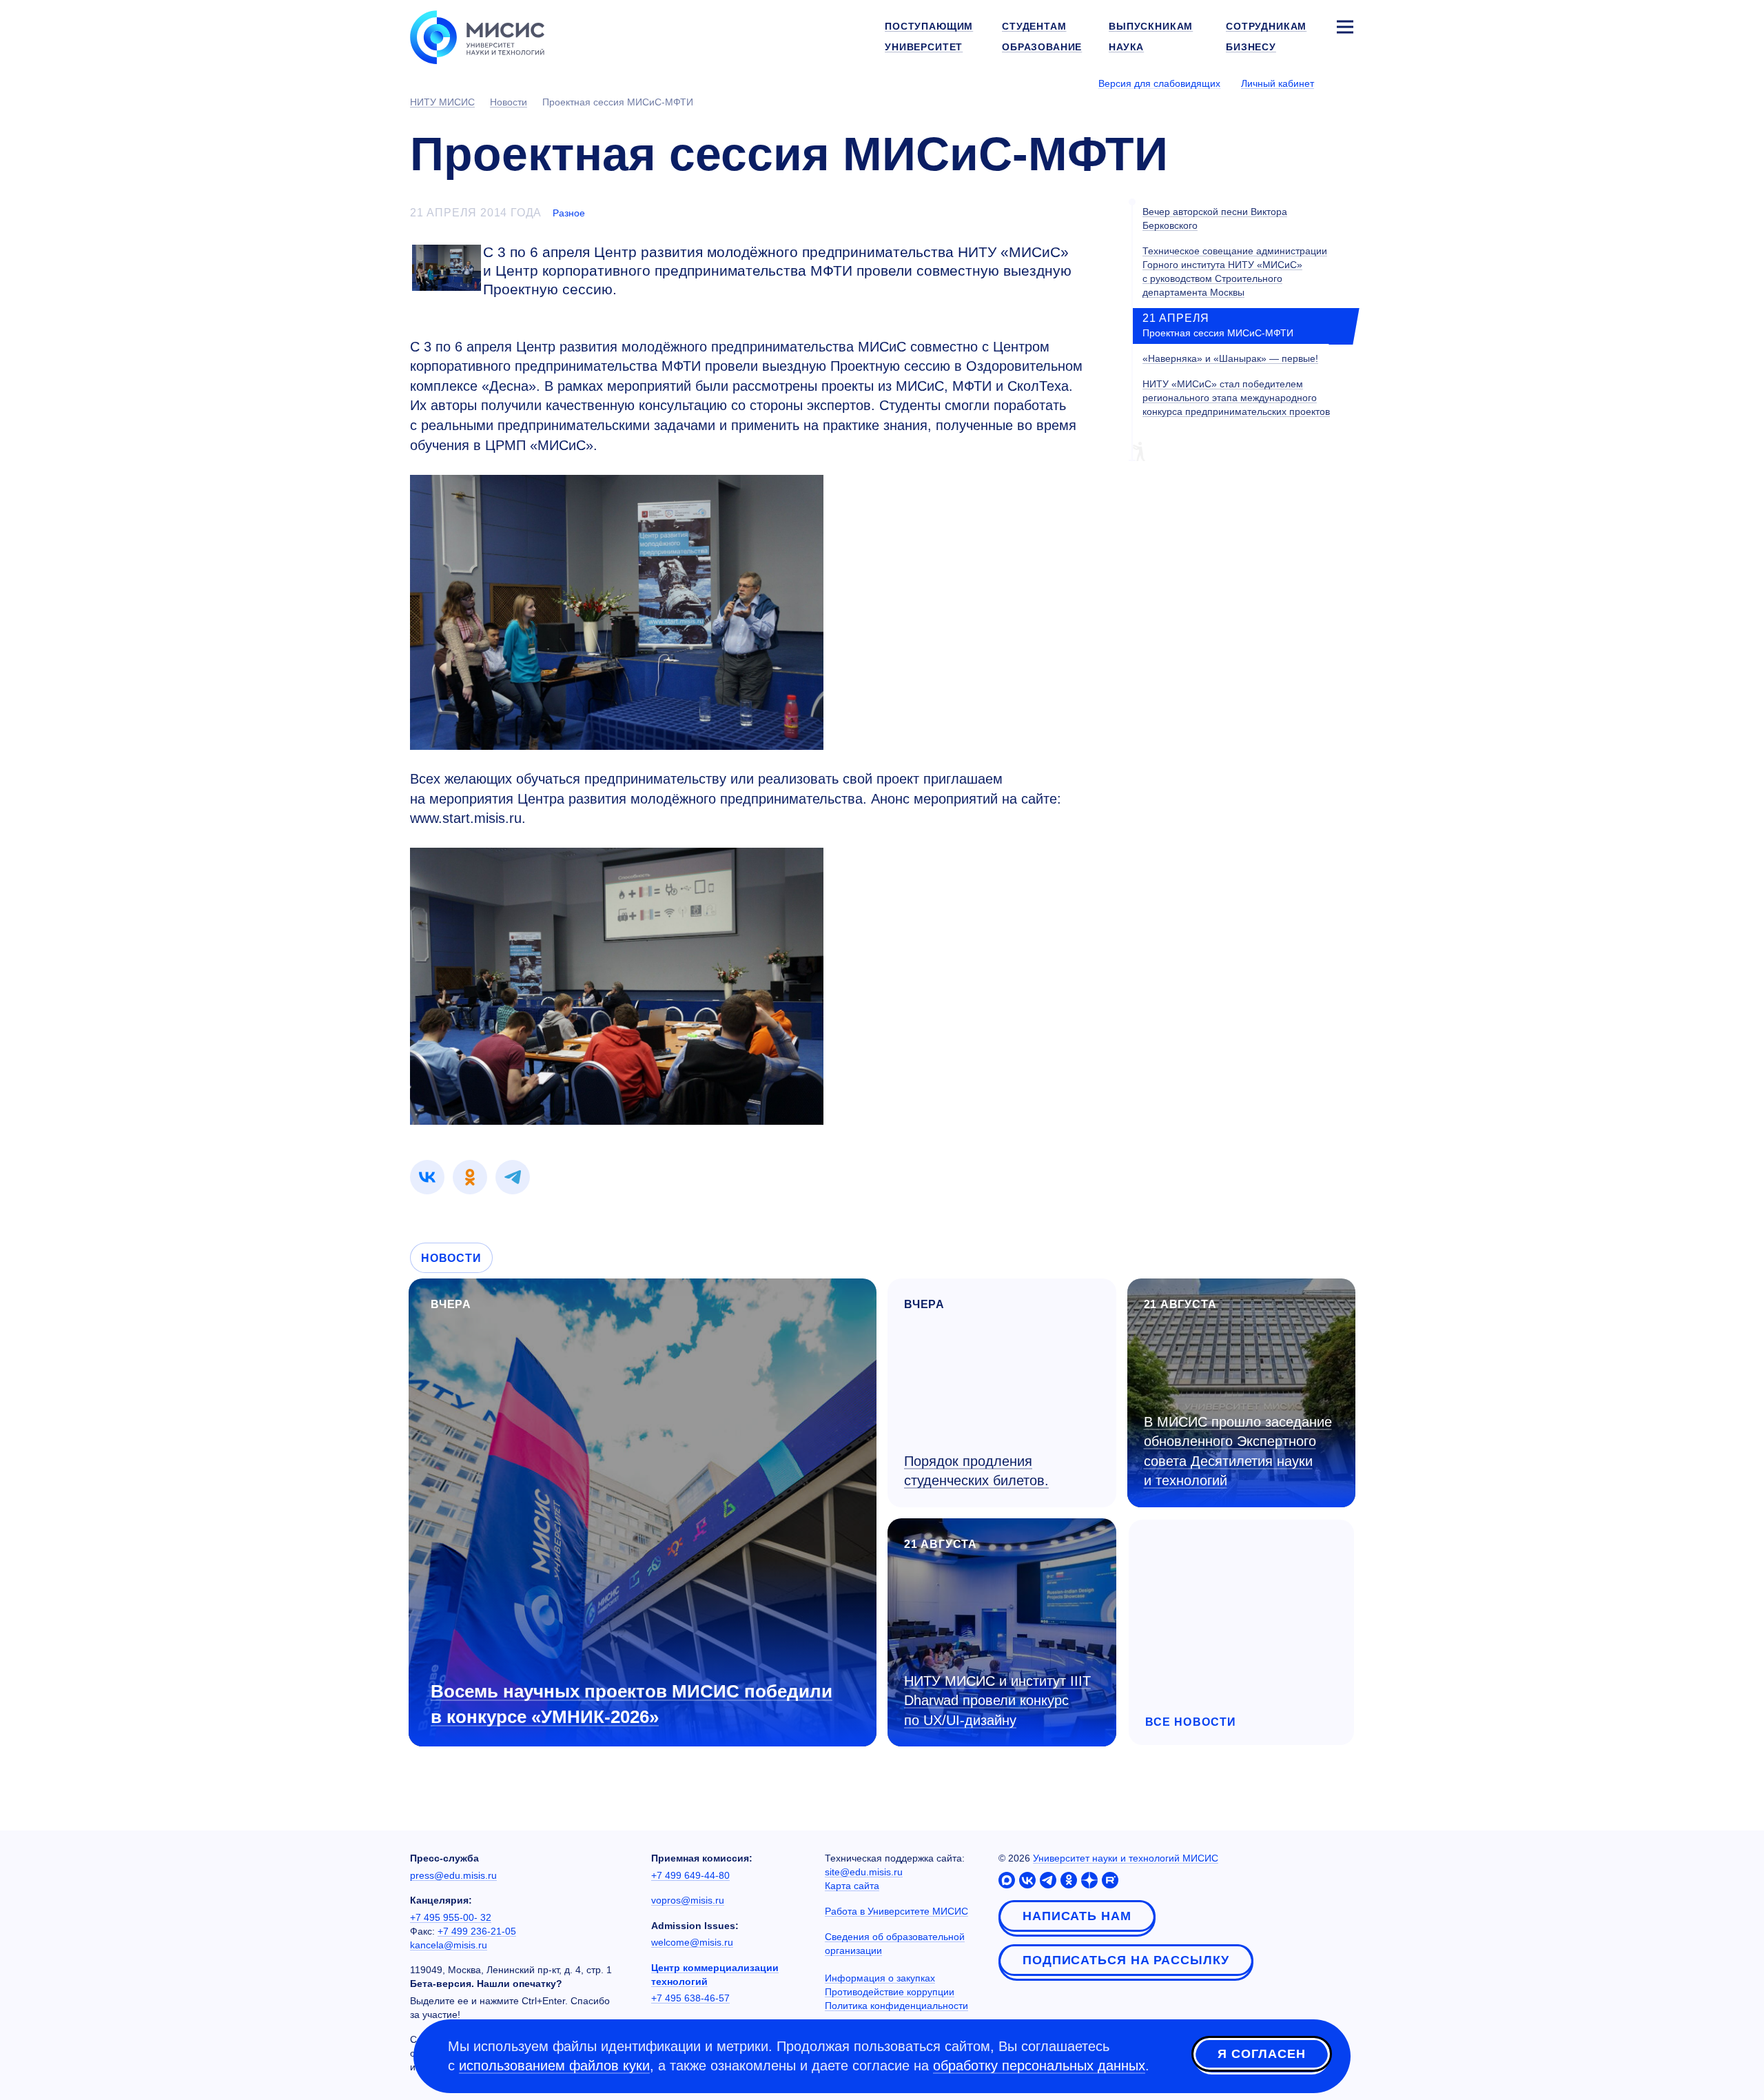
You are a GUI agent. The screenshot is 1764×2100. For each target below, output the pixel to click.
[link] (427, 1177)
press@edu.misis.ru (453, 1875)
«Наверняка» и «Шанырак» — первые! (1230, 359)
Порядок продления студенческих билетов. (976, 1471)
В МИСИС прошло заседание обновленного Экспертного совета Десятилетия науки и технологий (1238, 1451)
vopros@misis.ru (688, 1900)
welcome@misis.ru (692, 1942)
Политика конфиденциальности (896, 2006)
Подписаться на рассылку (1126, 1960)
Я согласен (1262, 2054)
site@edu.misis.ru (864, 1872)
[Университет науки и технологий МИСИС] (477, 36)
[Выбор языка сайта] (1344, 83)
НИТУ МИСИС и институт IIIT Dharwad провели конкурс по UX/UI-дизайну (997, 1701)
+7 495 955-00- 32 (451, 1917)
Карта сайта (852, 1886)
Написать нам (1077, 1916)
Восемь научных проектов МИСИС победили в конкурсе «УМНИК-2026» (632, 1704)
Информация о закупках (880, 1978)
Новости (451, 1258)
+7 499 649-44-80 (690, 1875)
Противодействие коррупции (890, 1992)
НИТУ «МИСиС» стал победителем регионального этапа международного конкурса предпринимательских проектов (1236, 398)
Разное (569, 213)
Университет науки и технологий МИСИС (1126, 1858)
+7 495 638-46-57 (690, 1998)
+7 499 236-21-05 (477, 1931)
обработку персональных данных (1039, 2066)
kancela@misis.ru (449, 1945)
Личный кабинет (1278, 83)
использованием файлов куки (554, 2066)
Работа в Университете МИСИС (896, 1911)
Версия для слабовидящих (1159, 83)
